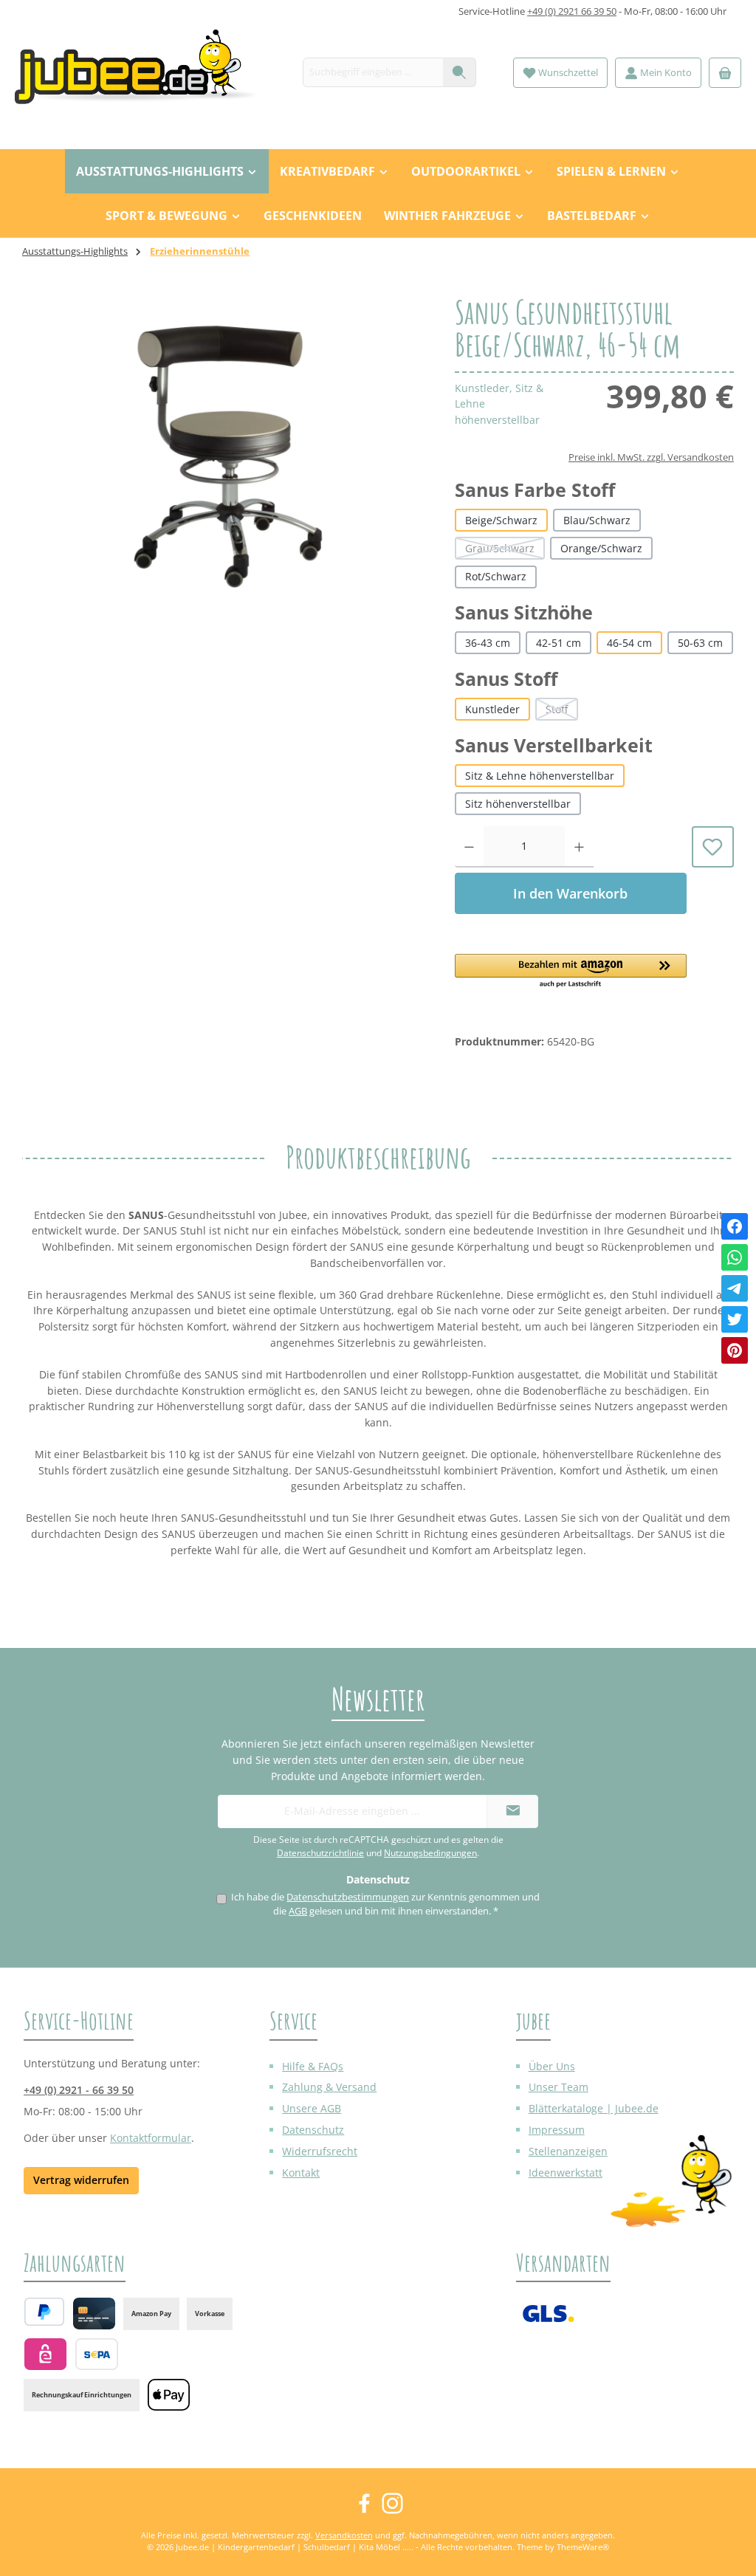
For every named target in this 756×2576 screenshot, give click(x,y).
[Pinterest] (735, 1350)
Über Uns (552, 2066)
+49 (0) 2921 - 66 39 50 (79, 2090)
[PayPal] (44, 2312)
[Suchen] (460, 72)
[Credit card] (94, 2314)
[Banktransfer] (96, 2354)
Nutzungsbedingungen (430, 1853)
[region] (224, 455)
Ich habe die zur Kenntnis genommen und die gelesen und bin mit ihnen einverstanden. (385, 1904)
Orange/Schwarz (601, 548)
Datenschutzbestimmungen (348, 1897)
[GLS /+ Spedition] (548, 2314)
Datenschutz (313, 2130)
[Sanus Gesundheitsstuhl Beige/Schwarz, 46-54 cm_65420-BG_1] (224, 455)
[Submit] (512, 1811)
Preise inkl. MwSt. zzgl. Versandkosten (651, 457)
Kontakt (301, 2173)
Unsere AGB (312, 2108)
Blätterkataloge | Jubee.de (594, 2108)
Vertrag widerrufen (81, 2180)
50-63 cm (700, 643)
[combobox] (373, 72)
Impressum (557, 2130)
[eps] (45, 2354)
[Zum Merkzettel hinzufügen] (713, 847)
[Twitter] (735, 1319)
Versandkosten (344, 2535)
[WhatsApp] (735, 1257)
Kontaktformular (151, 2138)
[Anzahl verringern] (469, 847)
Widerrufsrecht (320, 2151)
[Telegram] (735, 1288)
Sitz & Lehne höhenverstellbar (540, 776)
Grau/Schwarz (505, 550)
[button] (571, 972)
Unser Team (559, 2087)
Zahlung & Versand (329, 2087)
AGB (298, 1911)
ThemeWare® (583, 2547)
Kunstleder (492, 709)
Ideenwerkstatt (566, 2173)
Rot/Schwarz (496, 576)
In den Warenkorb (570, 893)
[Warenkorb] (725, 73)
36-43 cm (488, 643)
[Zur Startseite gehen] (144, 73)
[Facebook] (735, 1226)
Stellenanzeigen (568, 2151)
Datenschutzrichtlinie (320, 1853)
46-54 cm (629, 643)
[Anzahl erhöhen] (579, 847)
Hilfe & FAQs (313, 2066)
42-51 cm (559, 643)
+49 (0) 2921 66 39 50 (572, 11)
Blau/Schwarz (597, 520)
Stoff (562, 711)
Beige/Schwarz (501, 520)
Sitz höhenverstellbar (518, 804)
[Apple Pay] (169, 2395)
